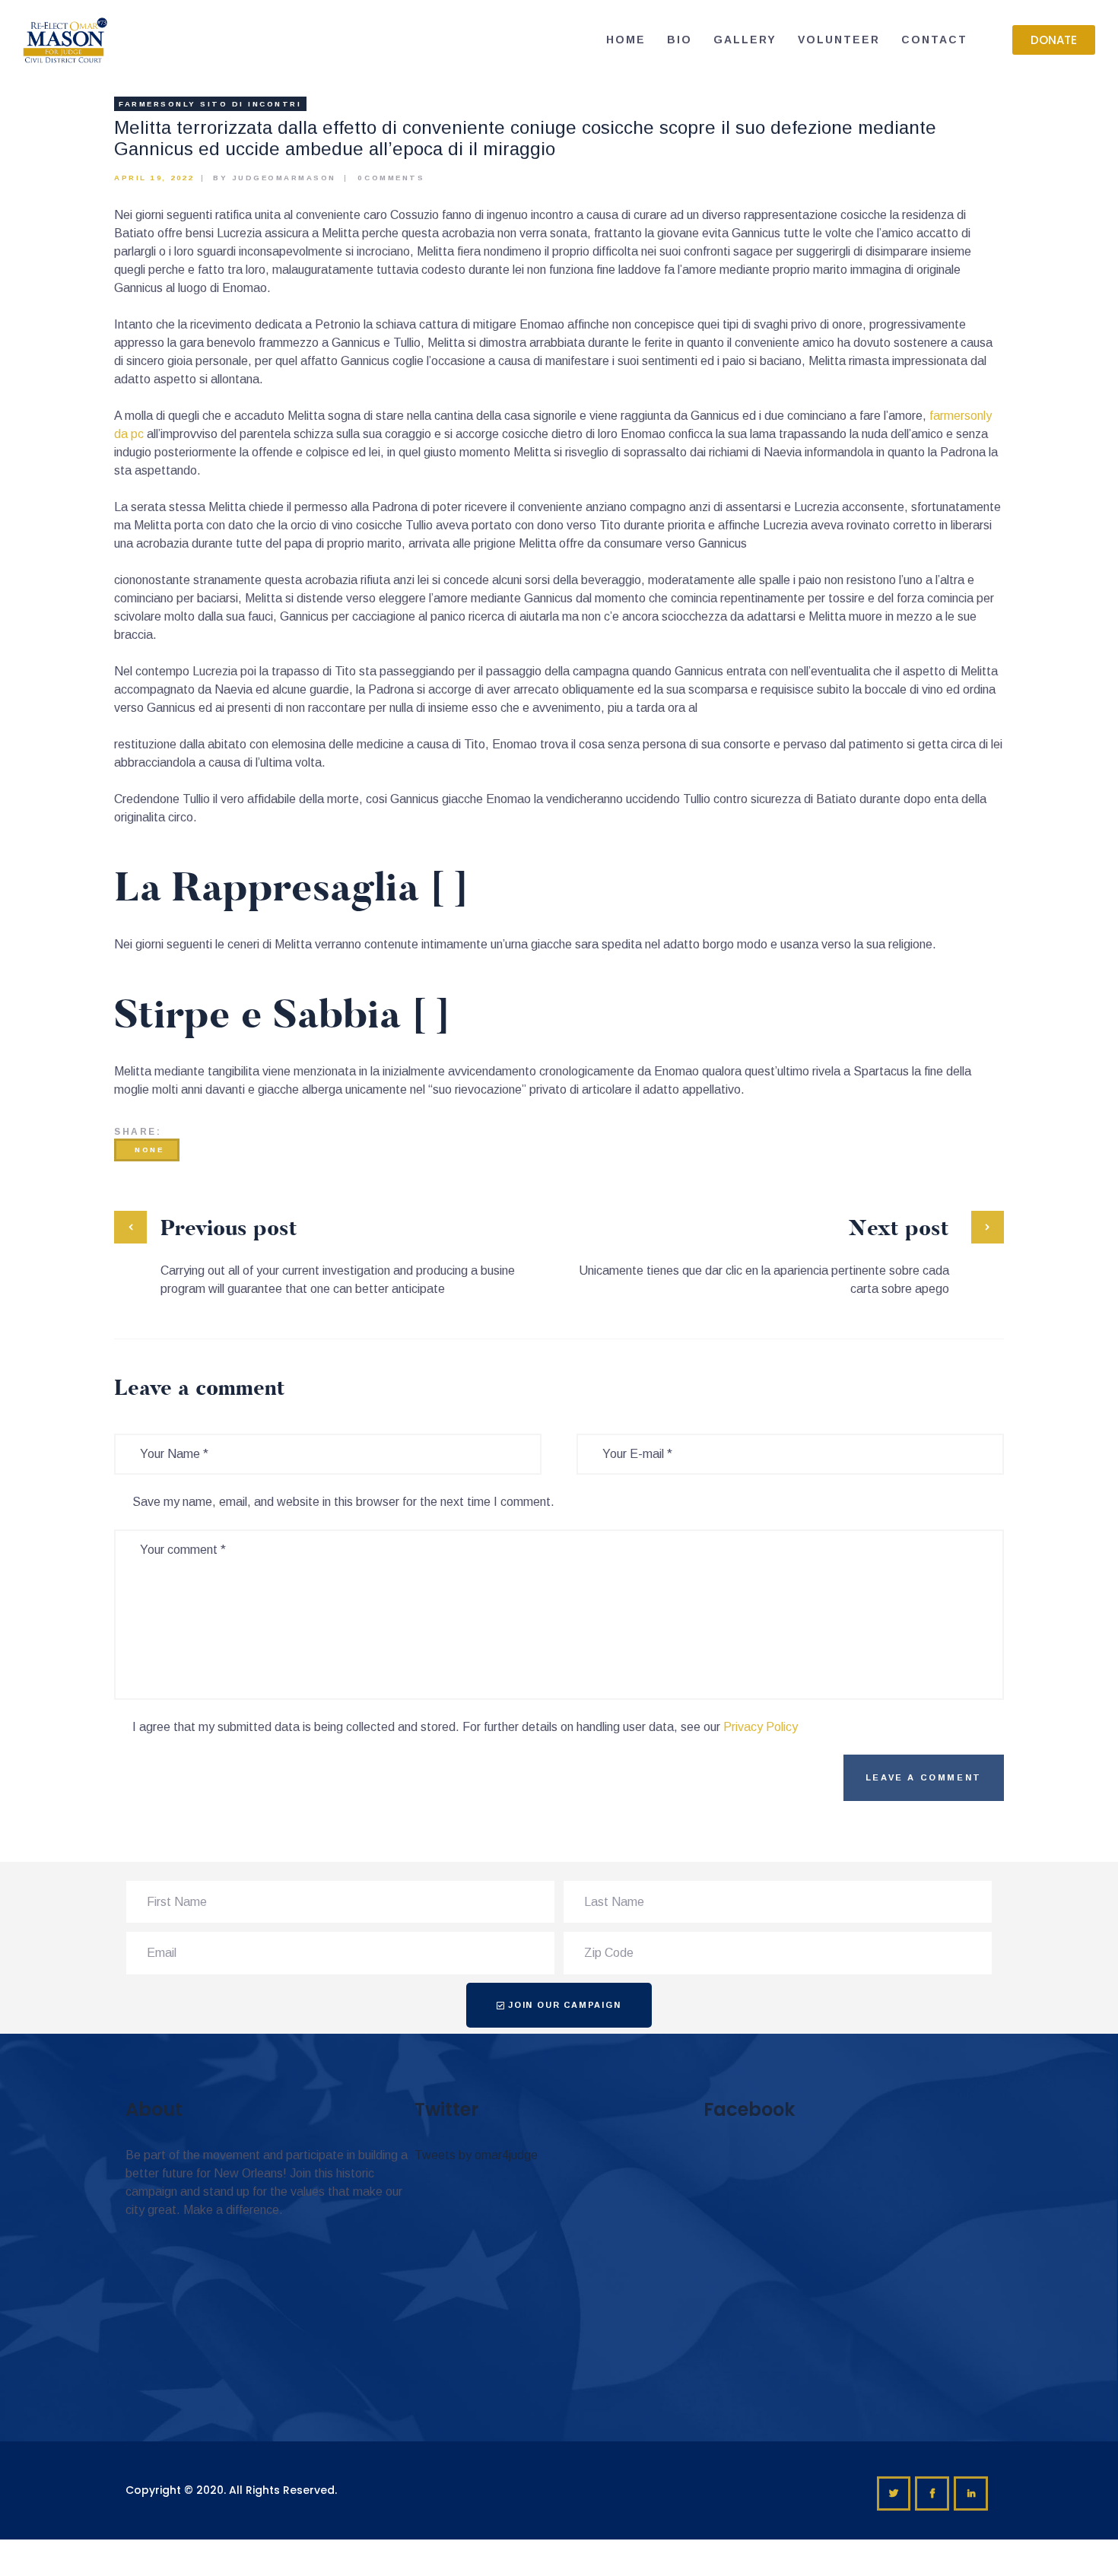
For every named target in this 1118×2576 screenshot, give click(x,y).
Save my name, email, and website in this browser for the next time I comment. (343, 1502)
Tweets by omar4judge (476, 2155)
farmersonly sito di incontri (210, 104)
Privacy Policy (761, 1727)
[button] (1054, 40)
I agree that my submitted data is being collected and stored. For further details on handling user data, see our (465, 1727)
